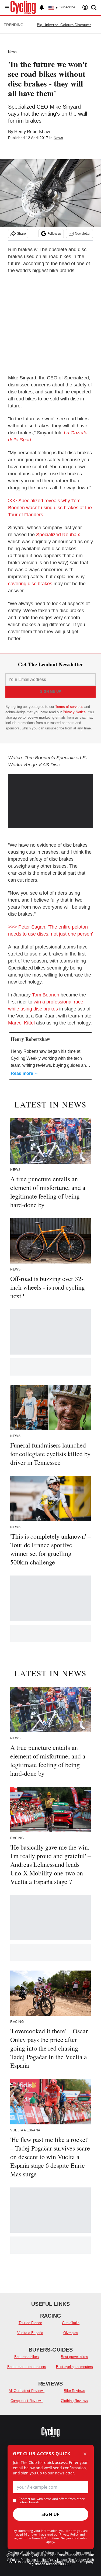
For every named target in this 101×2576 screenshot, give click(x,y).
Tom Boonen (46, 995)
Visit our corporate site (76, 2555)
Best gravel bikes (74, 2357)
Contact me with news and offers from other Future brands (52, 2501)
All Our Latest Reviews (27, 2391)
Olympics (71, 2333)
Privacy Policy (69, 2534)
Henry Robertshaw (32, 132)
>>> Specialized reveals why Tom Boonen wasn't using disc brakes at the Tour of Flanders (50, 508)
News (12, 52)
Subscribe (67, 7)
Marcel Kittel (21, 1023)
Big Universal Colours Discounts (64, 25)
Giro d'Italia (71, 2323)
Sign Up (51, 2514)
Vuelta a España (30, 2333)
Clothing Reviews (74, 2401)
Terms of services (70, 707)
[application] (50, 798)
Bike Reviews (74, 2391)
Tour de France (30, 2323)
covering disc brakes (30, 584)
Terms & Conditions (46, 2538)
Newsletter (83, 234)
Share (21, 234)
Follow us (54, 234)
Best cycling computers (74, 2367)
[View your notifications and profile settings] (42, 8)
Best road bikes (27, 2357)
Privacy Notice (74, 712)
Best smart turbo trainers (27, 2367)
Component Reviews (27, 2401)
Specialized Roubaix (58, 535)
